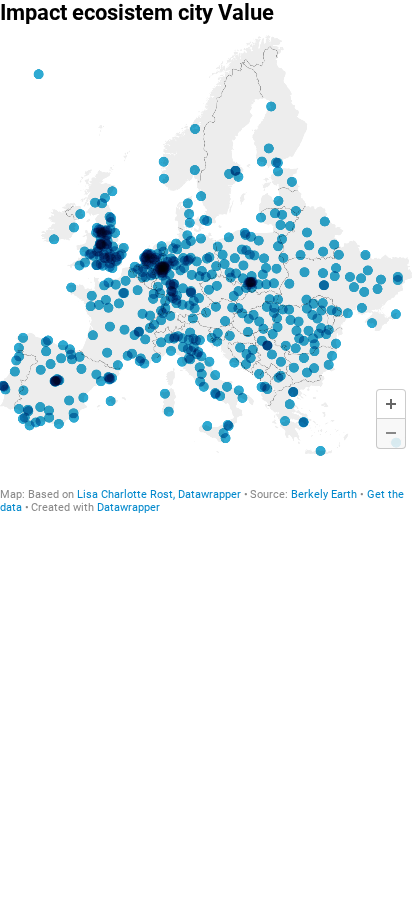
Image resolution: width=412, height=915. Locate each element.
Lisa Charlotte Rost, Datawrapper (159, 494)
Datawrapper (128, 507)
